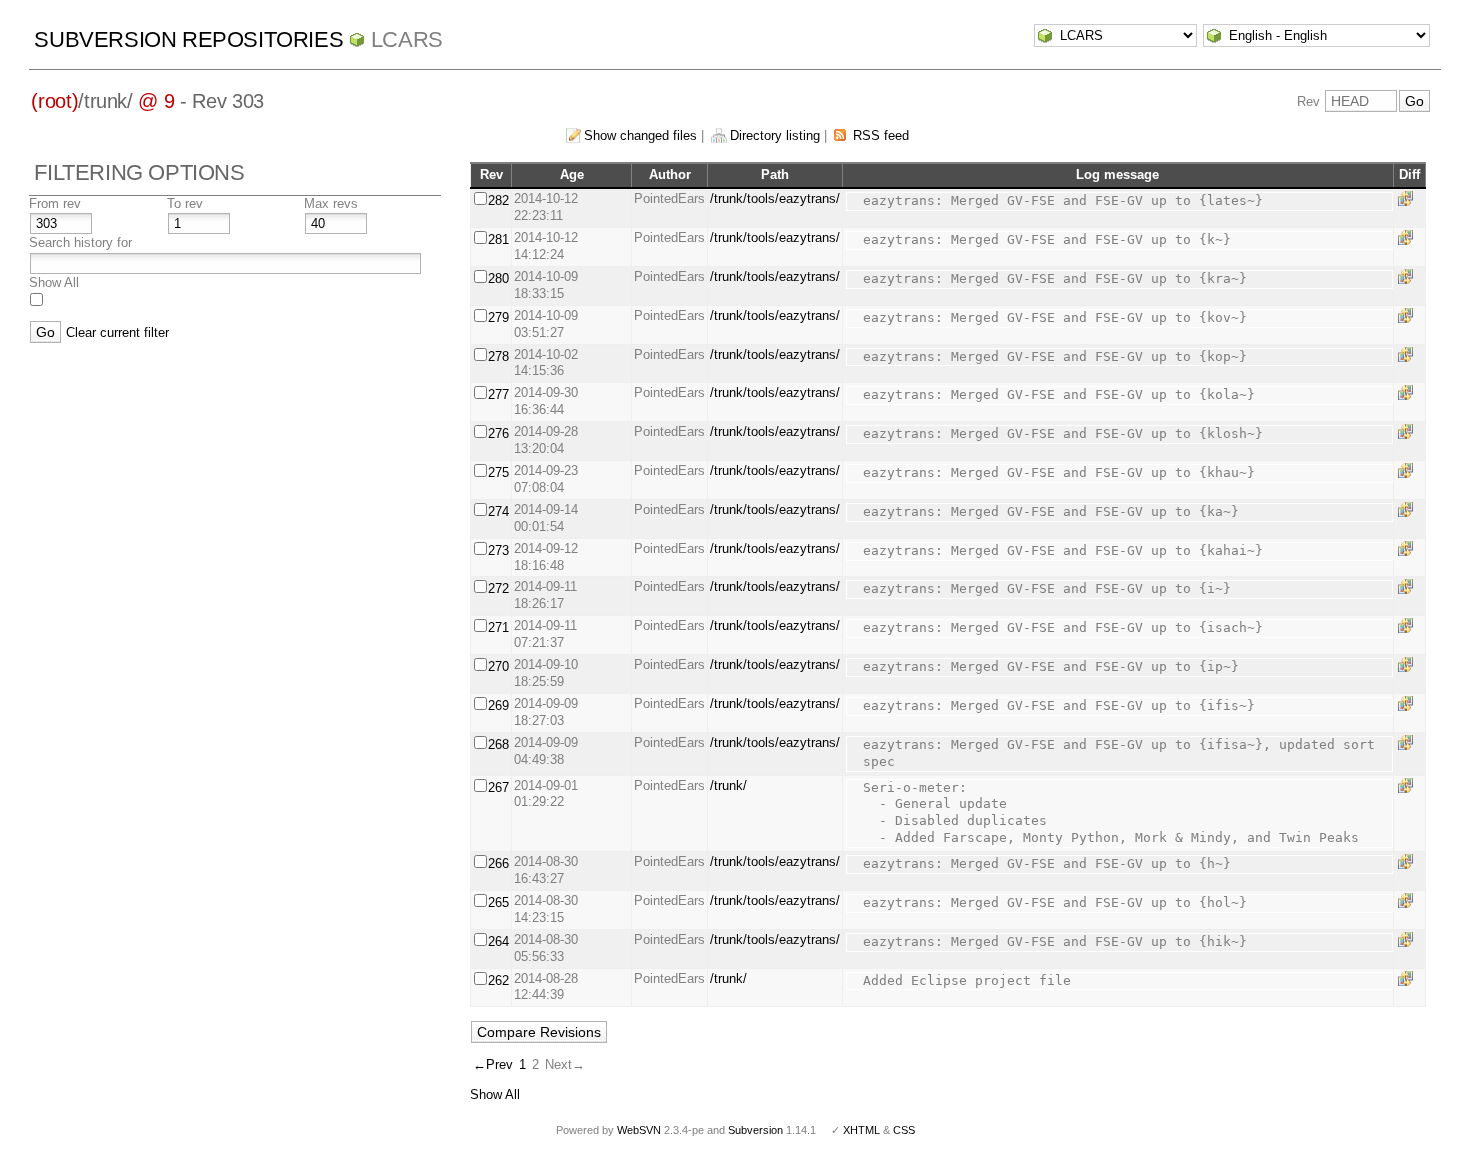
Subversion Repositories (188, 39)
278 (498, 356)
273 (498, 550)
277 (498, 394)
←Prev (493, 1064)
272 (498, 588)
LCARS (407, 39)
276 (498, 433)
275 (498, 472)
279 (498, 317)
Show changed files (640, 135)
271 (498, 627)
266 (498, 863)
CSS (904, 1130)
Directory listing (775, 135)
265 (498, 902)
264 (498, 941)
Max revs (331, 203)
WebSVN (639, 1130)
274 (498, 511)
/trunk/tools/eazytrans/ (775, 198)
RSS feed (881, 135)
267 (498, 787)
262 (498, 980)
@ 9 (156, 101)
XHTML (861, 1130)
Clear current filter (117, 332)
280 (498, 278)
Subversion (755, 1130)
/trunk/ (728, 785)
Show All (54, 282)
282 (498, 200)
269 (498, 705)
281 (498, 239)
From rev (55, 203)
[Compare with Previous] (1409, 198)
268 (498, 744)
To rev (185, 203)
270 (498, 666)
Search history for (80, 242)
